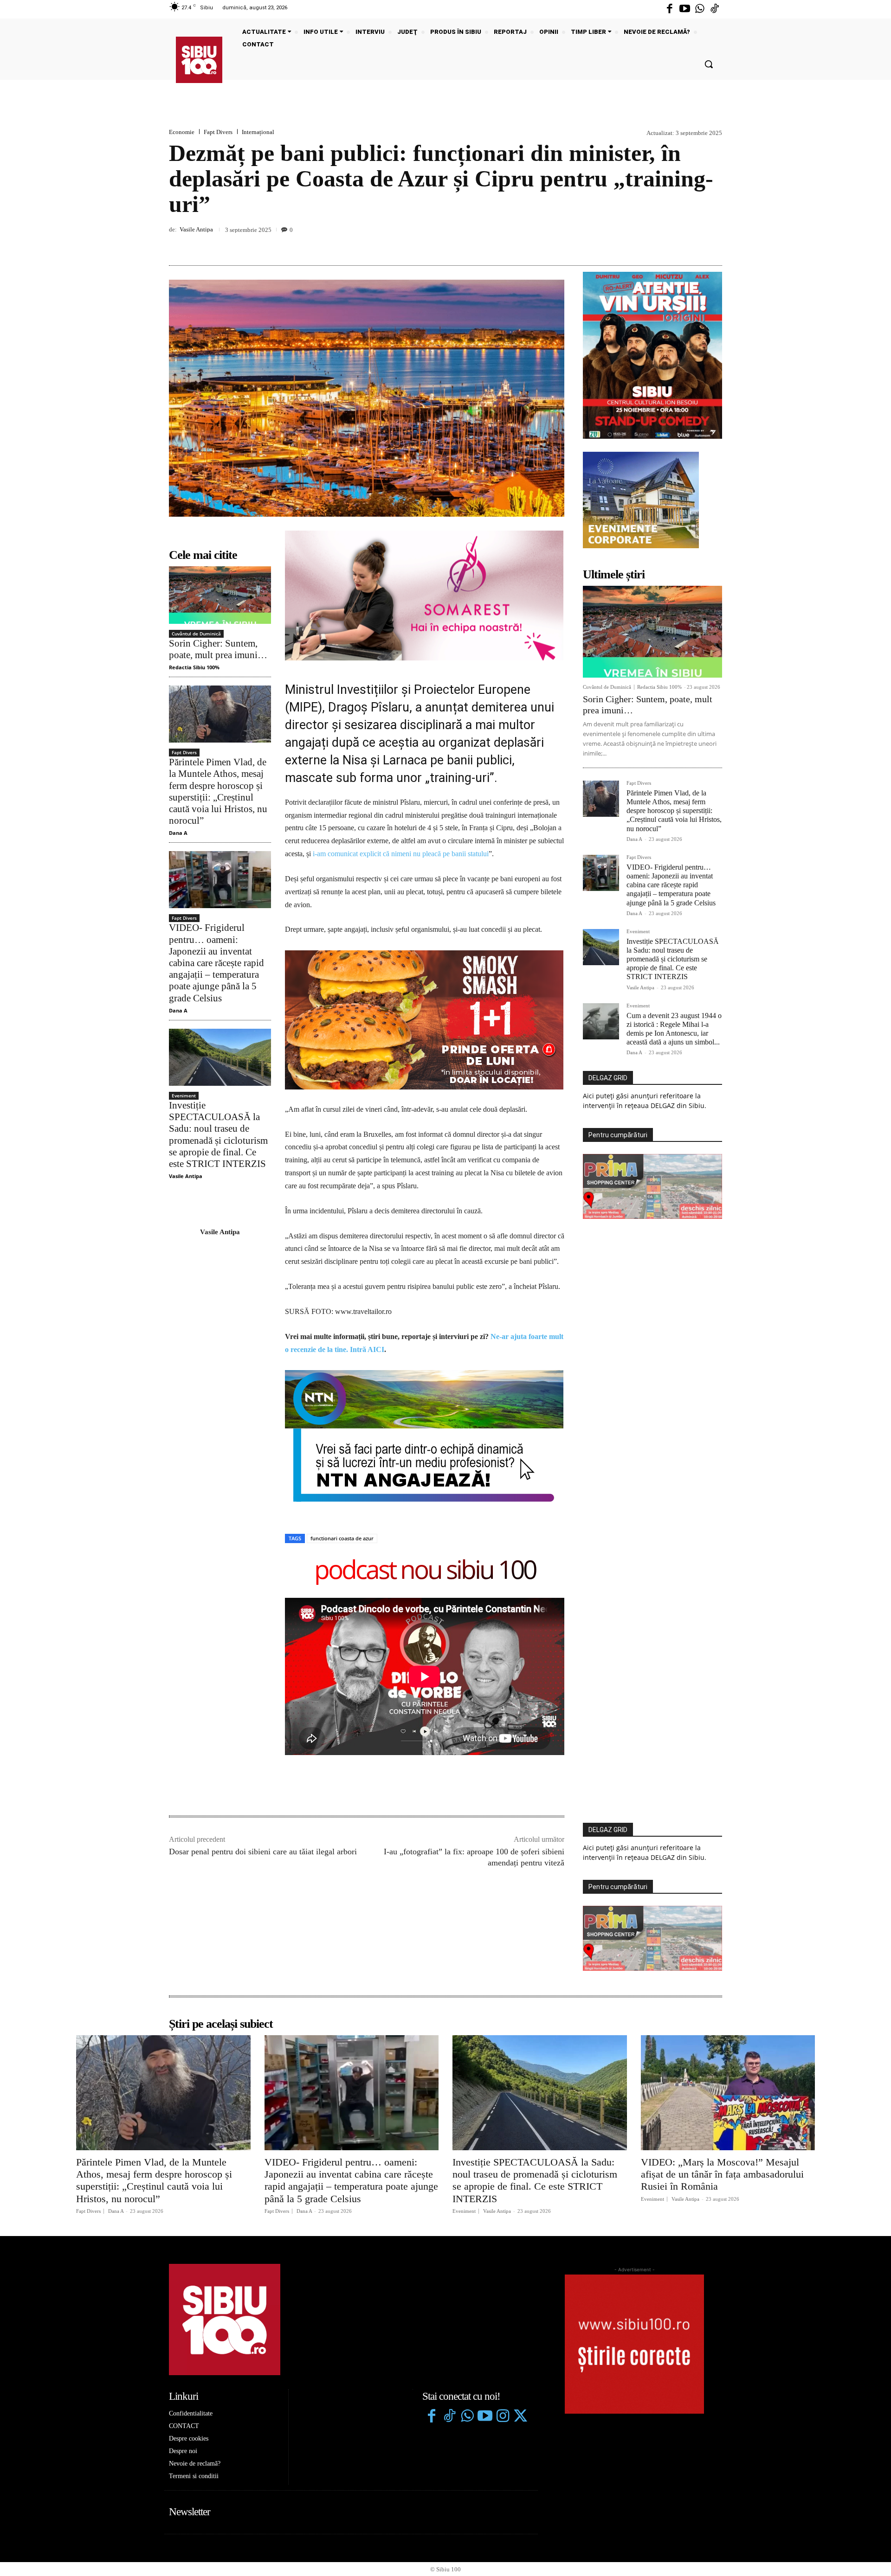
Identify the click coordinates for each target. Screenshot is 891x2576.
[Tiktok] (715, 9)
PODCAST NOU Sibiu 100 (425, 1436)
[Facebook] (670, 9)
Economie (182, 132)
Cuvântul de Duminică (196, 634)
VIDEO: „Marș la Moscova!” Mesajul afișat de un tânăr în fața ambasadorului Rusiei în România (722, 2039)
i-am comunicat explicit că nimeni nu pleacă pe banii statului (401, 854)
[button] (709, 64)
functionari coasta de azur (342, 1403)
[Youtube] (684, 9)
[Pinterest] (691, 244)
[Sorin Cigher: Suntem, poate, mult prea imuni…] (220, 595)
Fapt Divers (218, 132)
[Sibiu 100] (199, 60)
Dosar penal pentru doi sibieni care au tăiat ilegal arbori (263, 1717)
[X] (670, 244)
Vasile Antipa (196, 229)
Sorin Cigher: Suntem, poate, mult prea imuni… (218, 649)
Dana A (178, 833)
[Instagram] (503, 2282)
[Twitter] (520, 2282)
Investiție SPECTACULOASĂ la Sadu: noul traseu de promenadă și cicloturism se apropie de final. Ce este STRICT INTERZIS (673, 959)
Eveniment (184, 1096)
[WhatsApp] (713, 244)
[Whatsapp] (700, 9)
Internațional (258, 132)
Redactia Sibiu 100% (194, 667)
